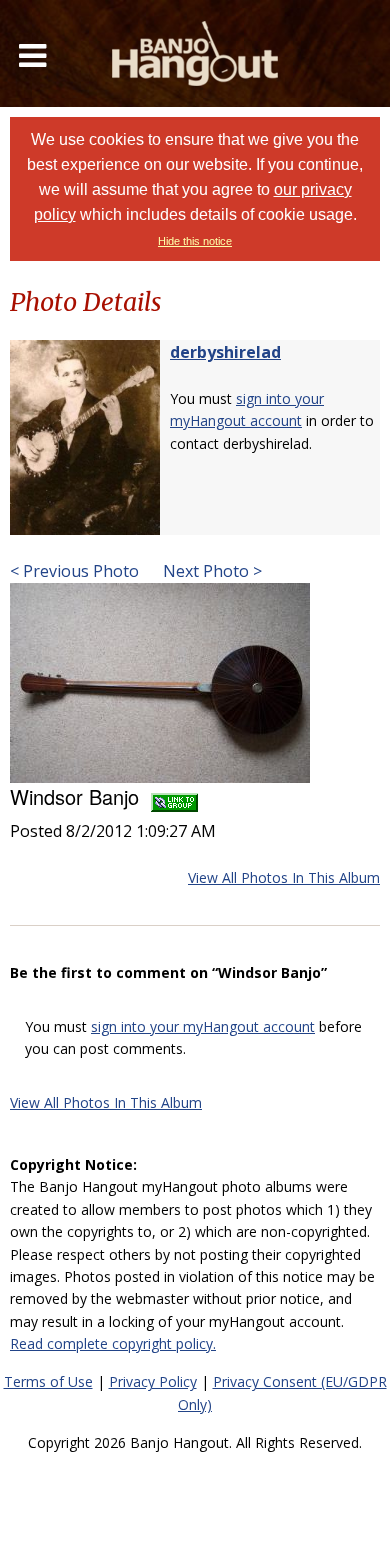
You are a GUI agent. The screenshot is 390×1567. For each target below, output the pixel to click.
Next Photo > (210, 571)
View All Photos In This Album (284, 877)
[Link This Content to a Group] (174, 796)
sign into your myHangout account (203, 1026)
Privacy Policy (153, 1381)
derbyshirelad (225, 352)
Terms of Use (48, 1381)
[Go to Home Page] (195, 53)
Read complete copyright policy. (113, 1343)
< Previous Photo (74, 571)
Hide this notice (195, 241)
